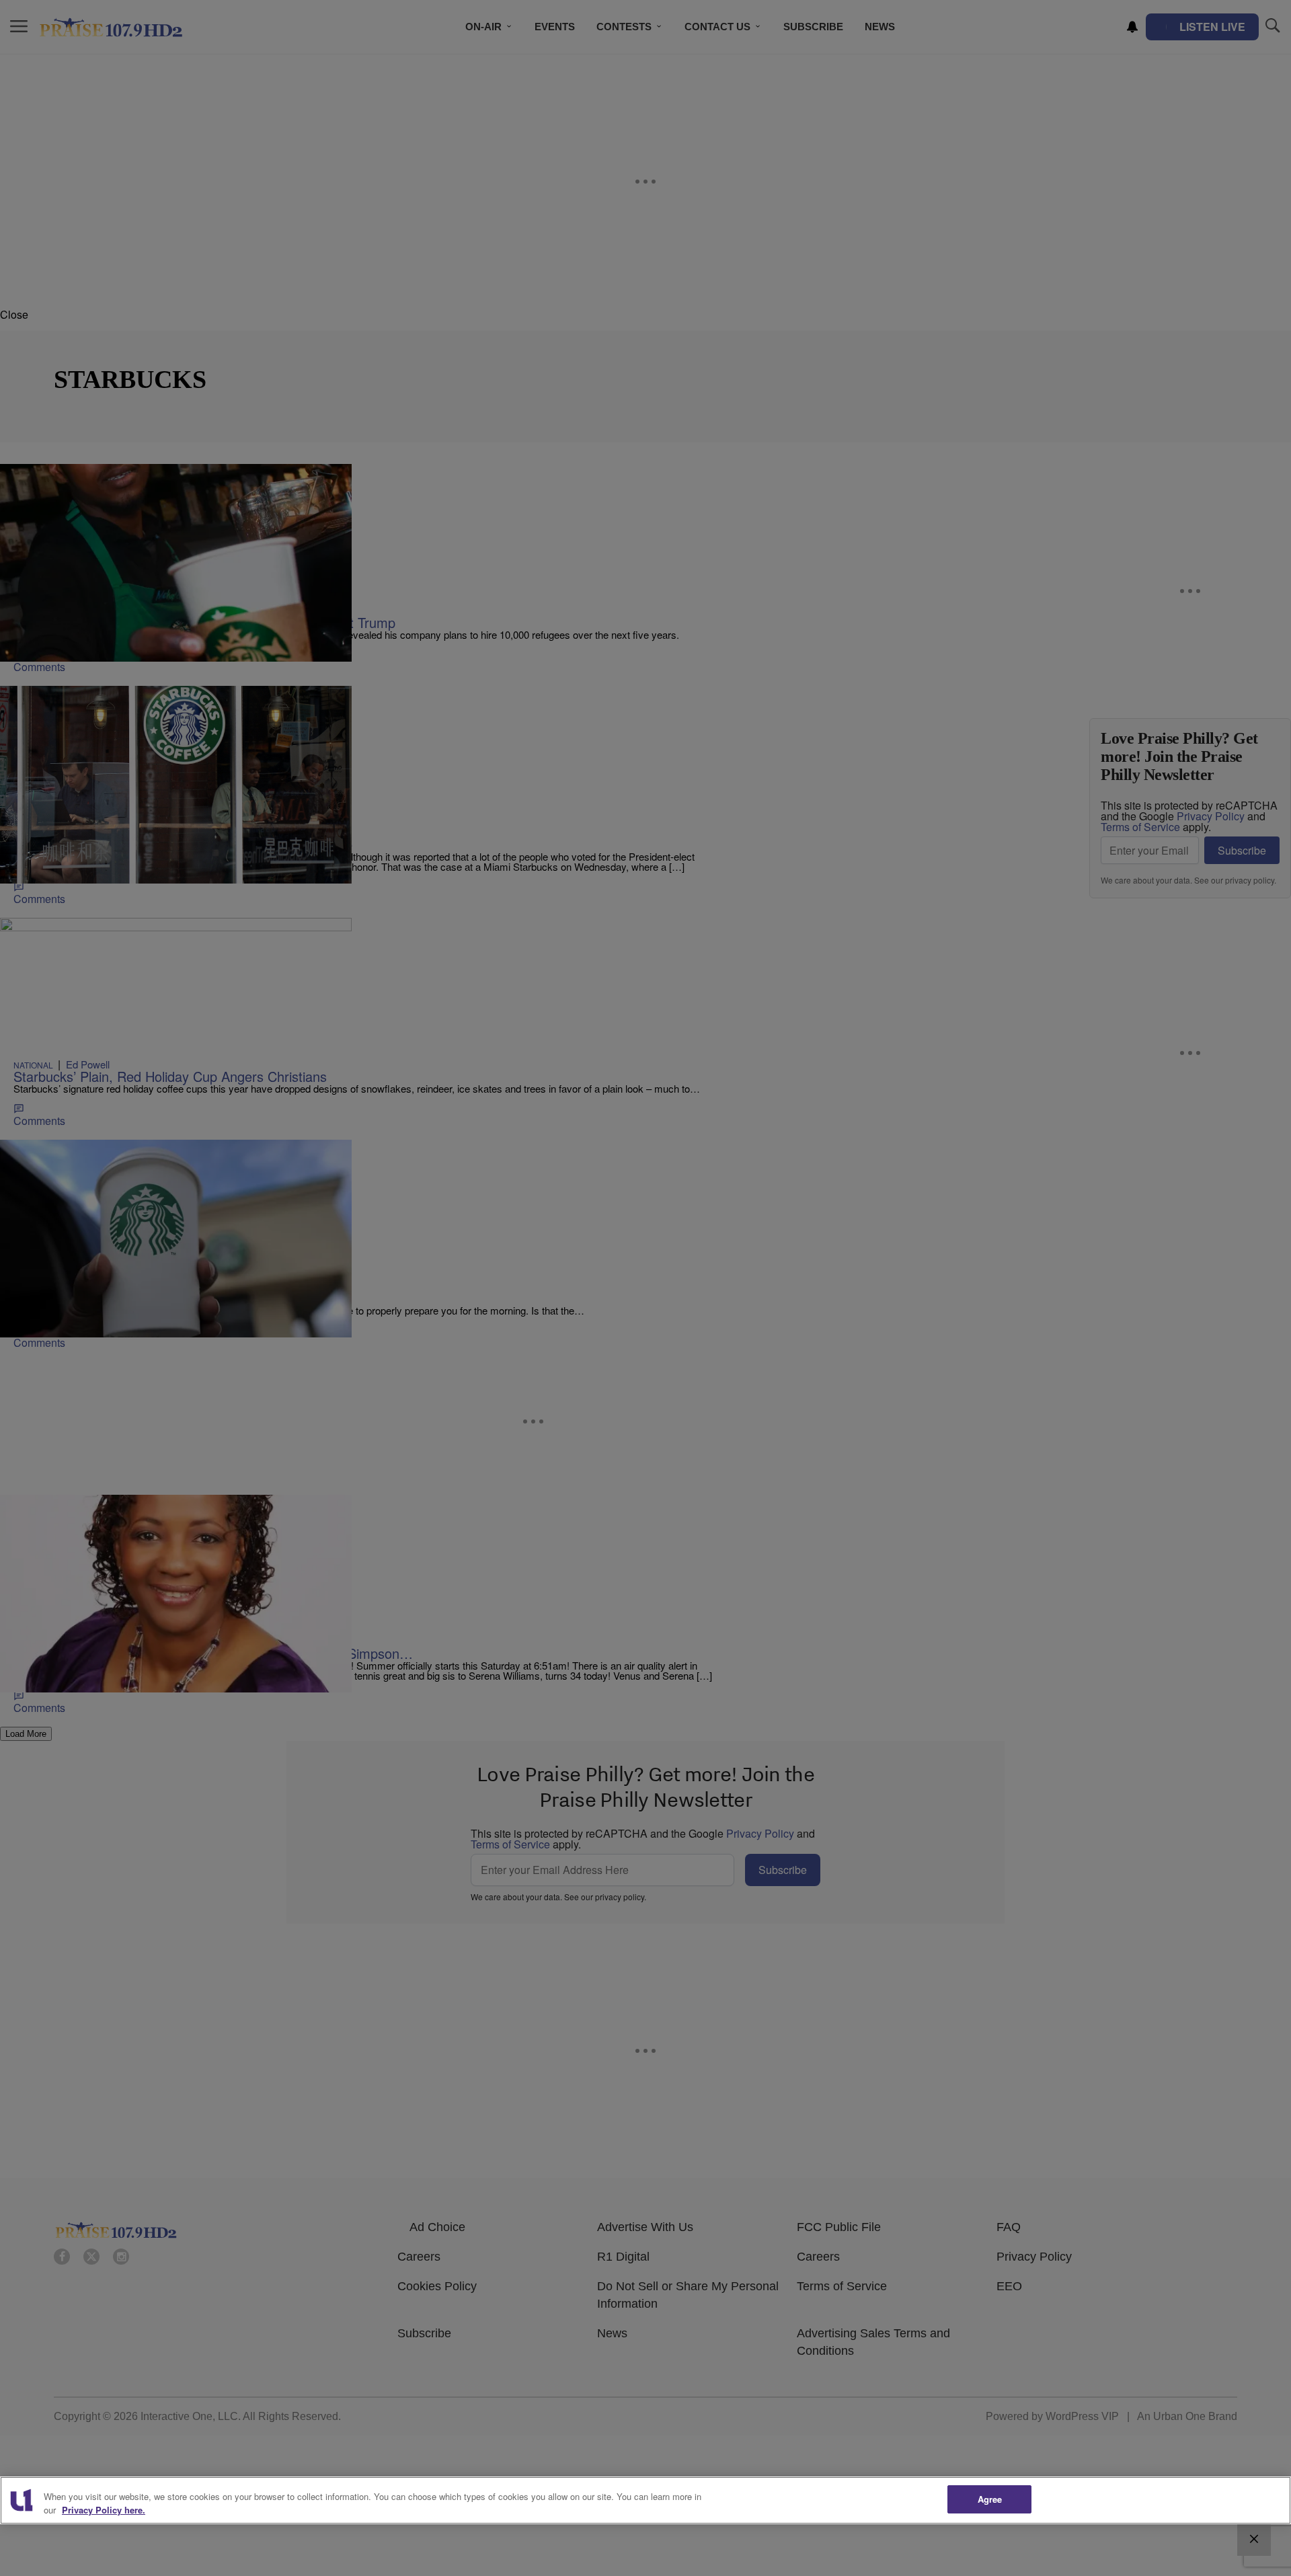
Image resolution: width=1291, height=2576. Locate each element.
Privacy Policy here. (104, 2510)
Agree (990, 2499)
